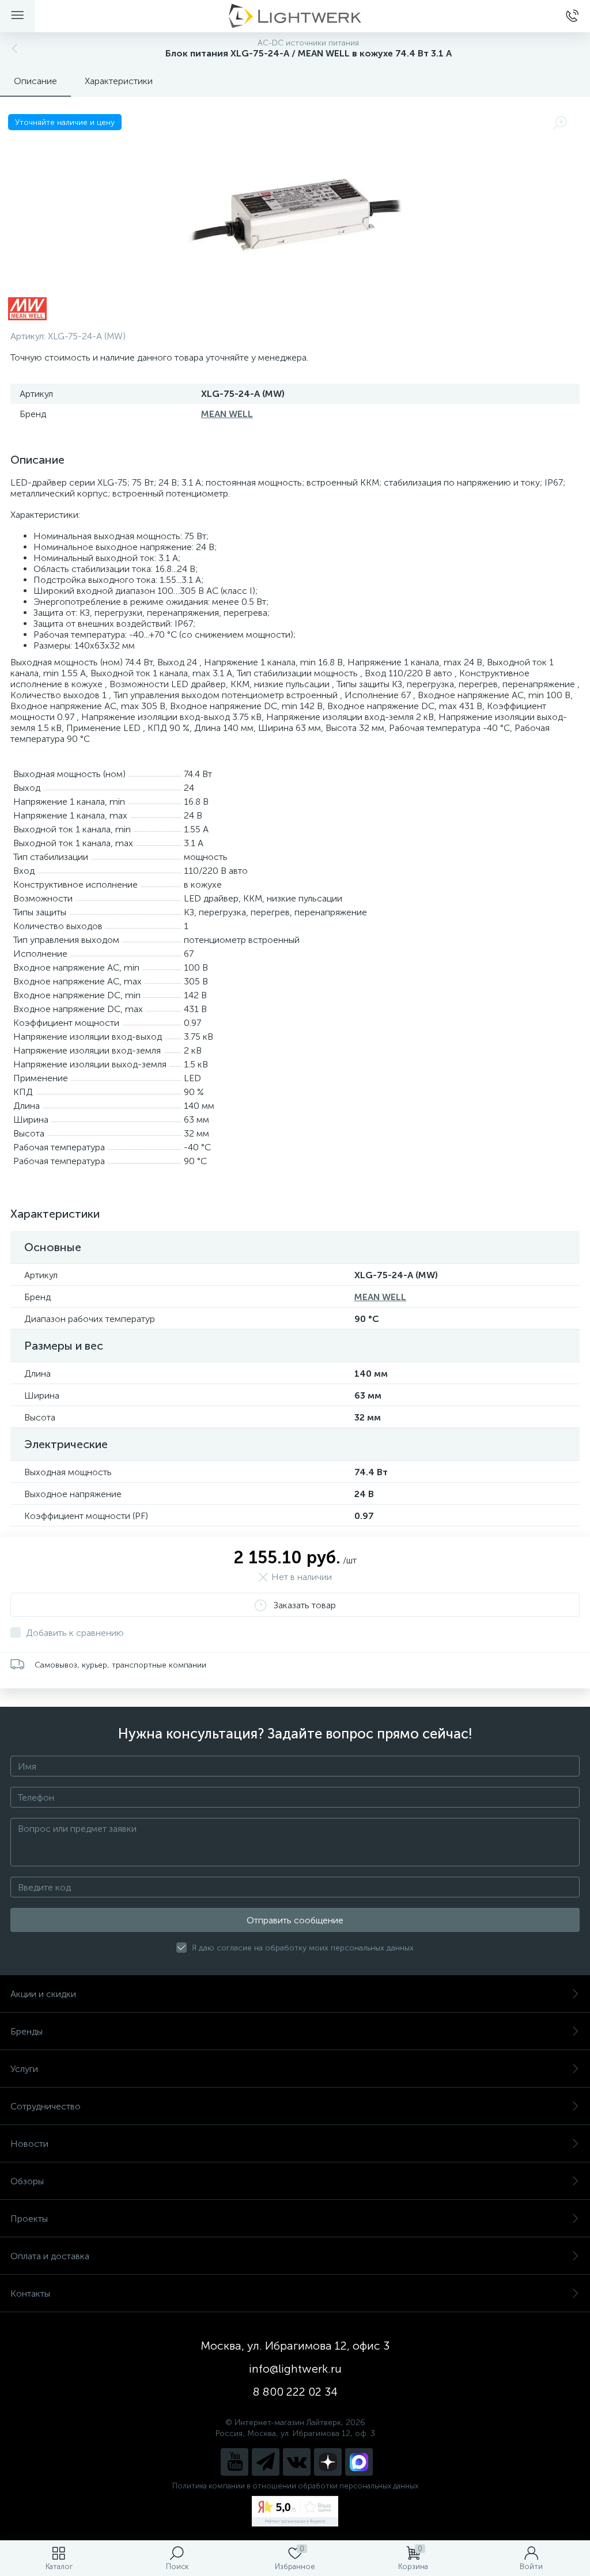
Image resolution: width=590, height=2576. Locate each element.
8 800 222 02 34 (295, 2392)
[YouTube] (235, 2462)
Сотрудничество (46, 2106)
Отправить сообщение (295, 1920)
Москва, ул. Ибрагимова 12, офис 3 (295, 2346)
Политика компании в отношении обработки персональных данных (295, 2486)
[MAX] (359, 2462)
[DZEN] (328, 2462)
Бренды (27, 2031)
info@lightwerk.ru (295, 2369)
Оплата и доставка (50, 2256)
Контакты (30, 2293)
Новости (29, 2144)
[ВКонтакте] (297, 2462)
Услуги (24, 2069)
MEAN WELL (227, 414)
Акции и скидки (43, 1994)
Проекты (29, 2219)
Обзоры (27, 2181)
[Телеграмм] (266, 2462)
